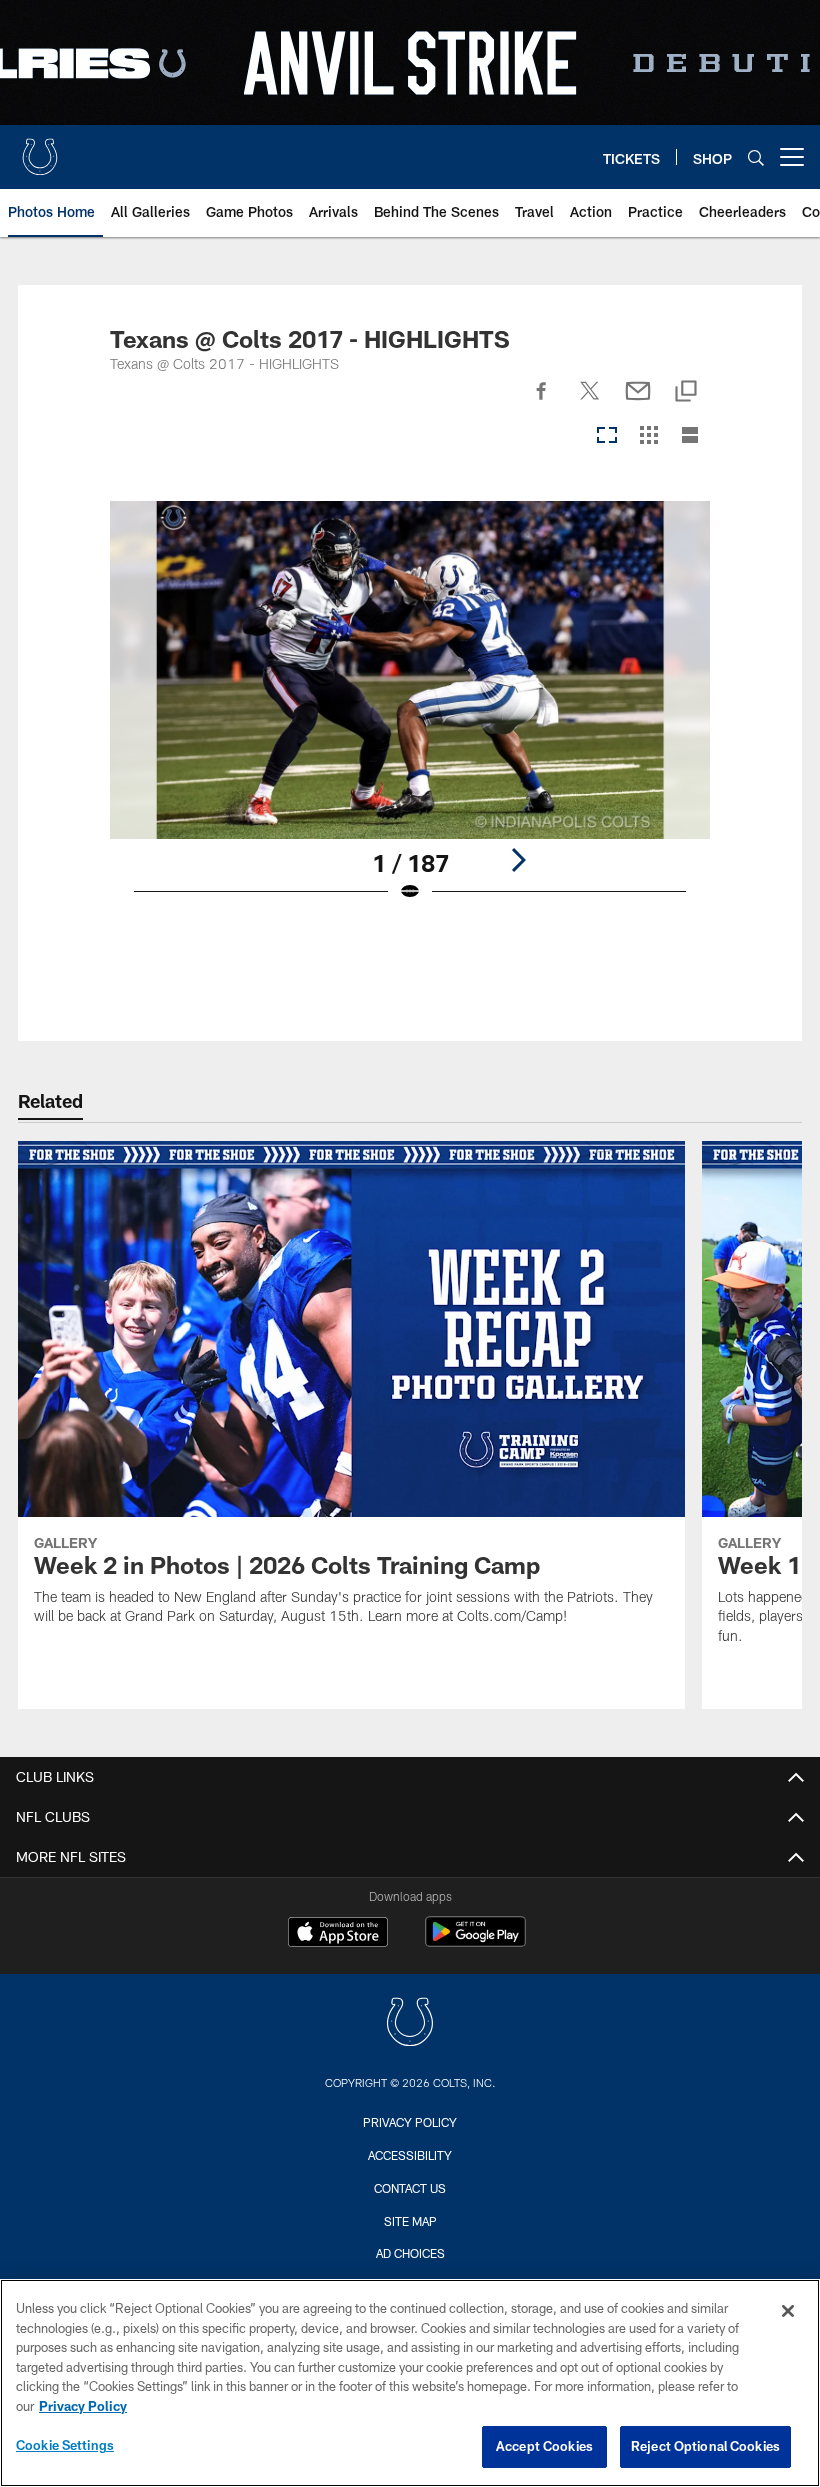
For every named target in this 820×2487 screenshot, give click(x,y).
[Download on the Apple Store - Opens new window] (338, 1934)
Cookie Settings (65, 2445)
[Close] (788, 2311)
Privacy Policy (410, 2122)
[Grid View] (648, 436)
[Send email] (638, 402)
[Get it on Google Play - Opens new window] (475, 1941)
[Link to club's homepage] (40, 149)
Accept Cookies (544, 2446)
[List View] (690, 436)
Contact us (410, 2188)
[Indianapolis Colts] (410, 2024)
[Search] (756, 157)
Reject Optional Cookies (705, 2446)
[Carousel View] (607, 436)
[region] (410, 2383)
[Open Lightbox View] (410, 714)
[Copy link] (686, 392)
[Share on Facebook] (542, 402)
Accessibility (410, 2155)
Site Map (410, 2221)
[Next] (518, 860)
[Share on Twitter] (590, 402)
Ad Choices (410, 2253)
